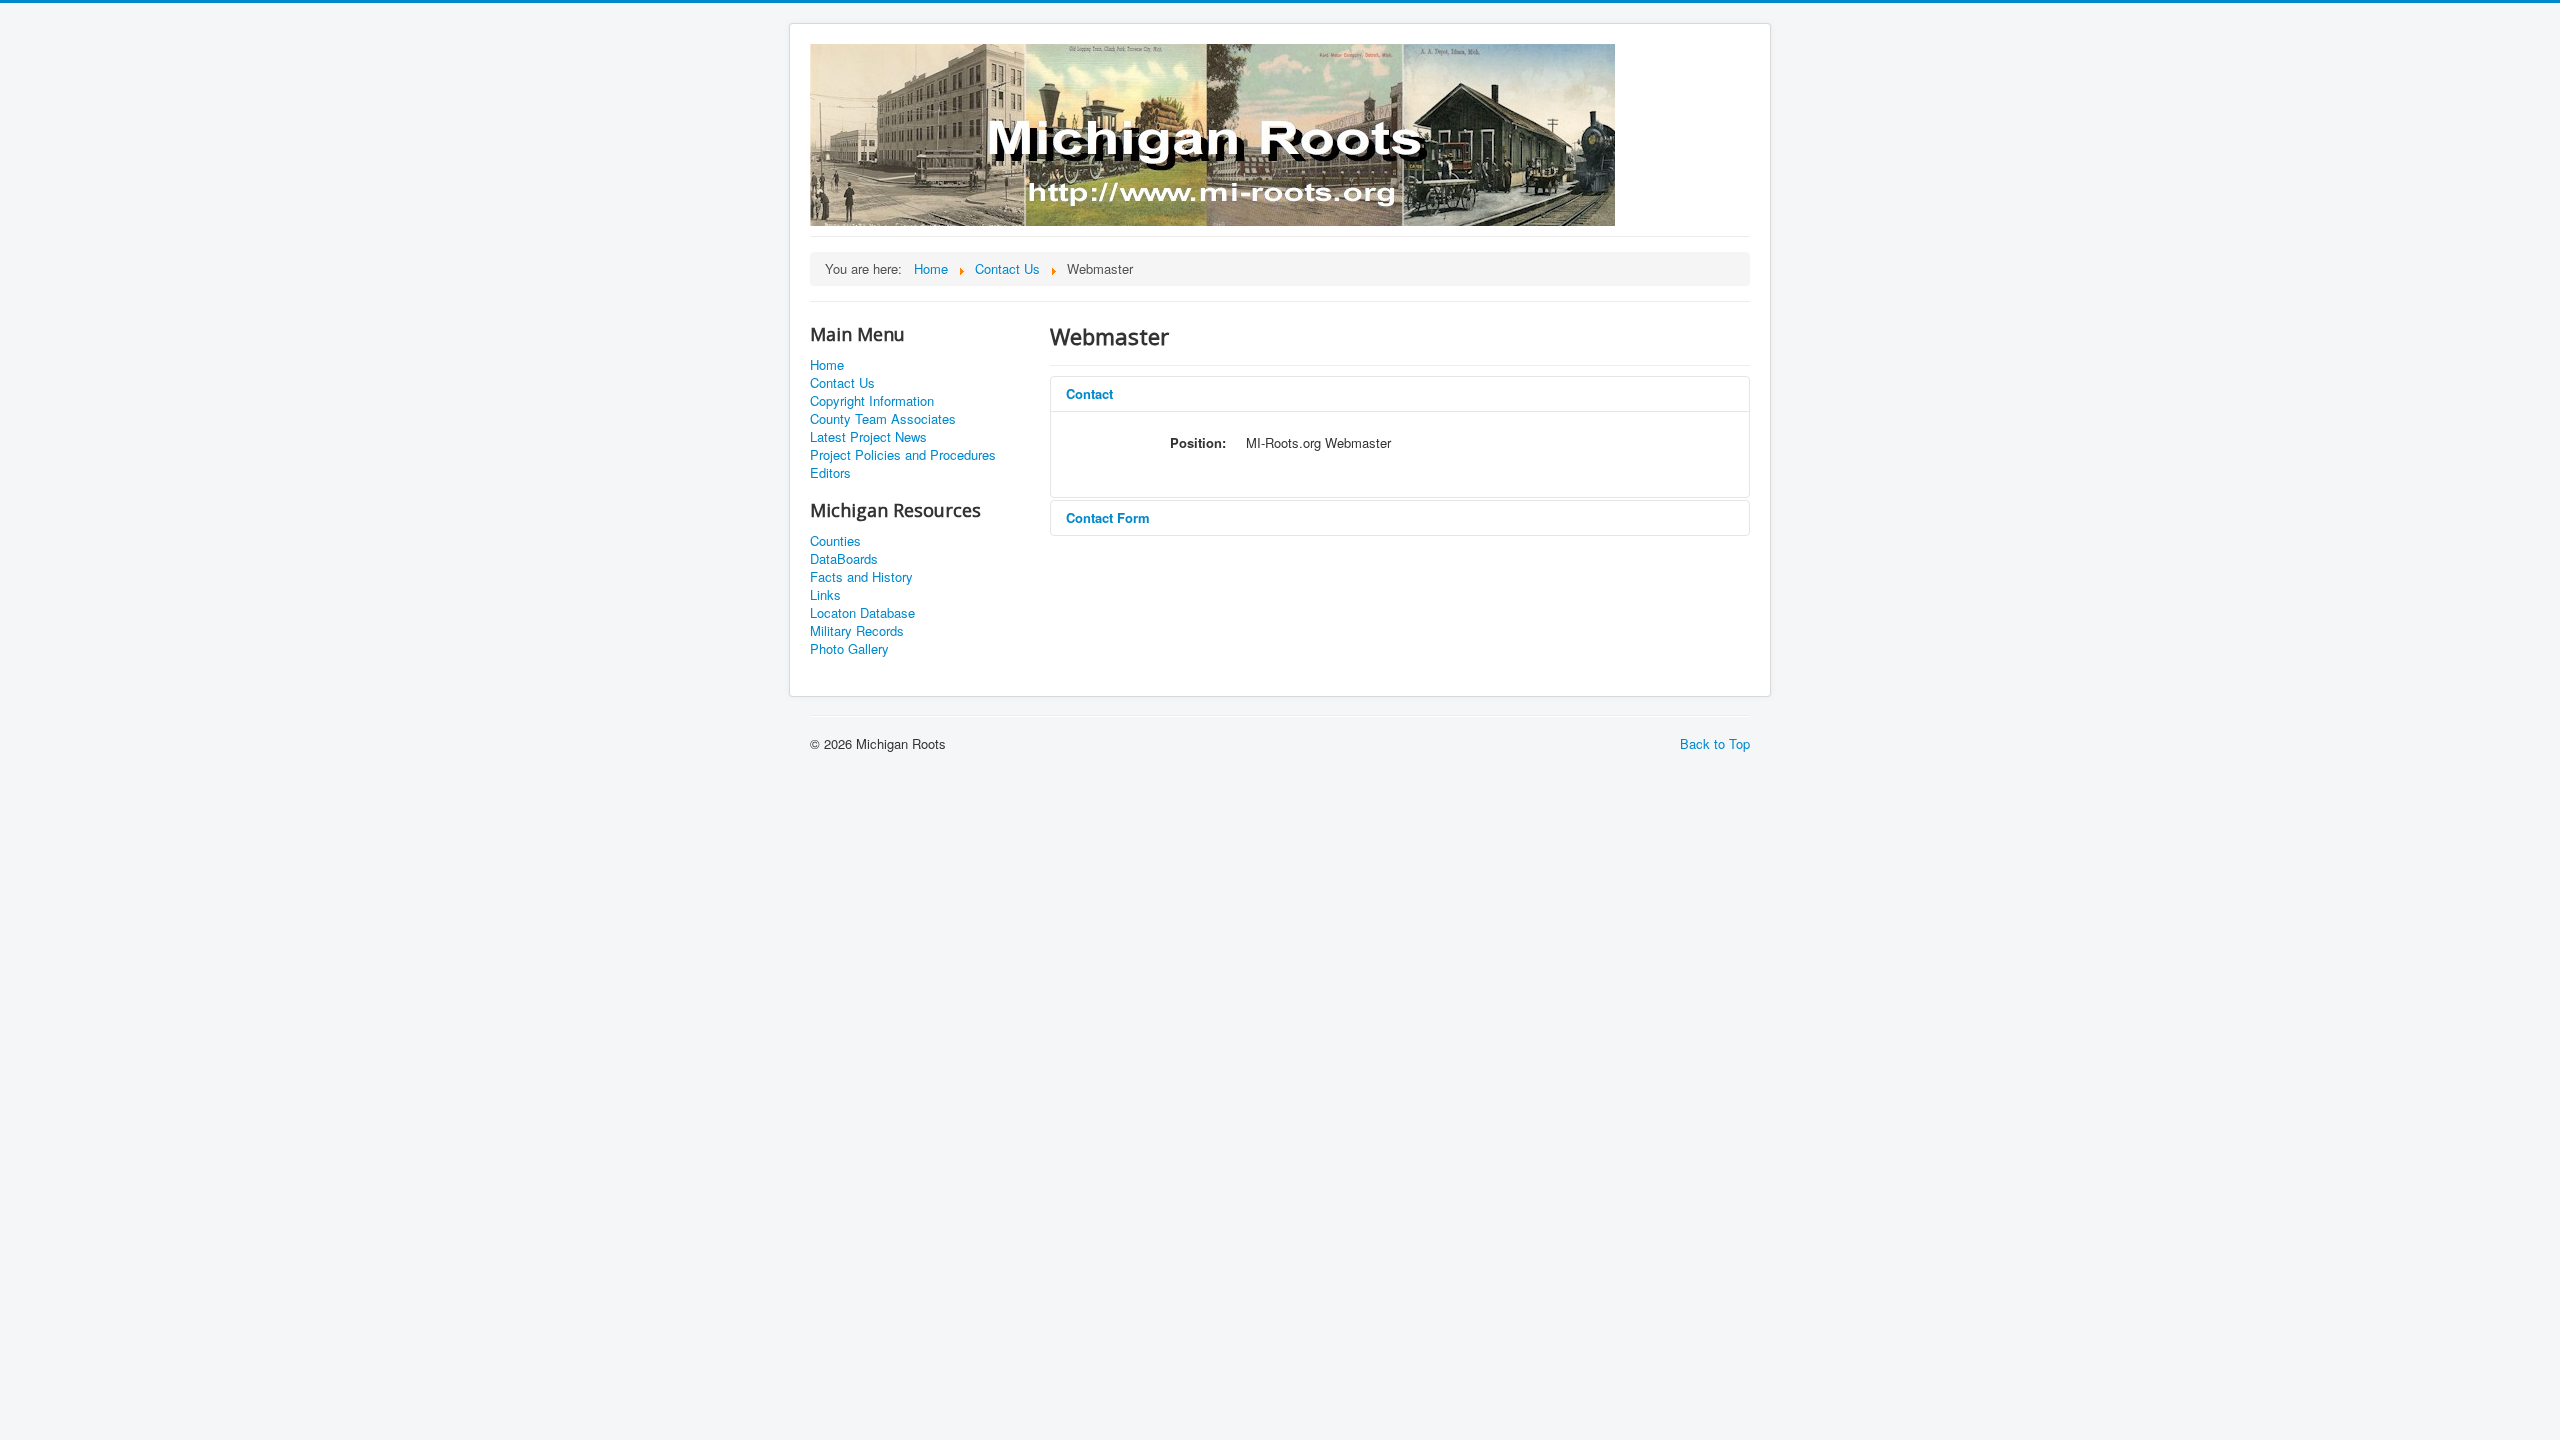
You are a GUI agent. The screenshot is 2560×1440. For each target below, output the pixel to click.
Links (825, 595)
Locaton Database (862, 613)
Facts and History (861, 577)
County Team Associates (883, 419)
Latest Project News (868, 437)
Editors (830, 473)
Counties (835, 541)
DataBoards (844, 559)
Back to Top (1715, 743)
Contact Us (842, 383)
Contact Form (1108, 517)
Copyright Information (872, 401)
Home (827, 365)
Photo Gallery (849, 649)
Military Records (857, 631)
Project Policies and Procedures (903, 455)
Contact (1089, 393)
